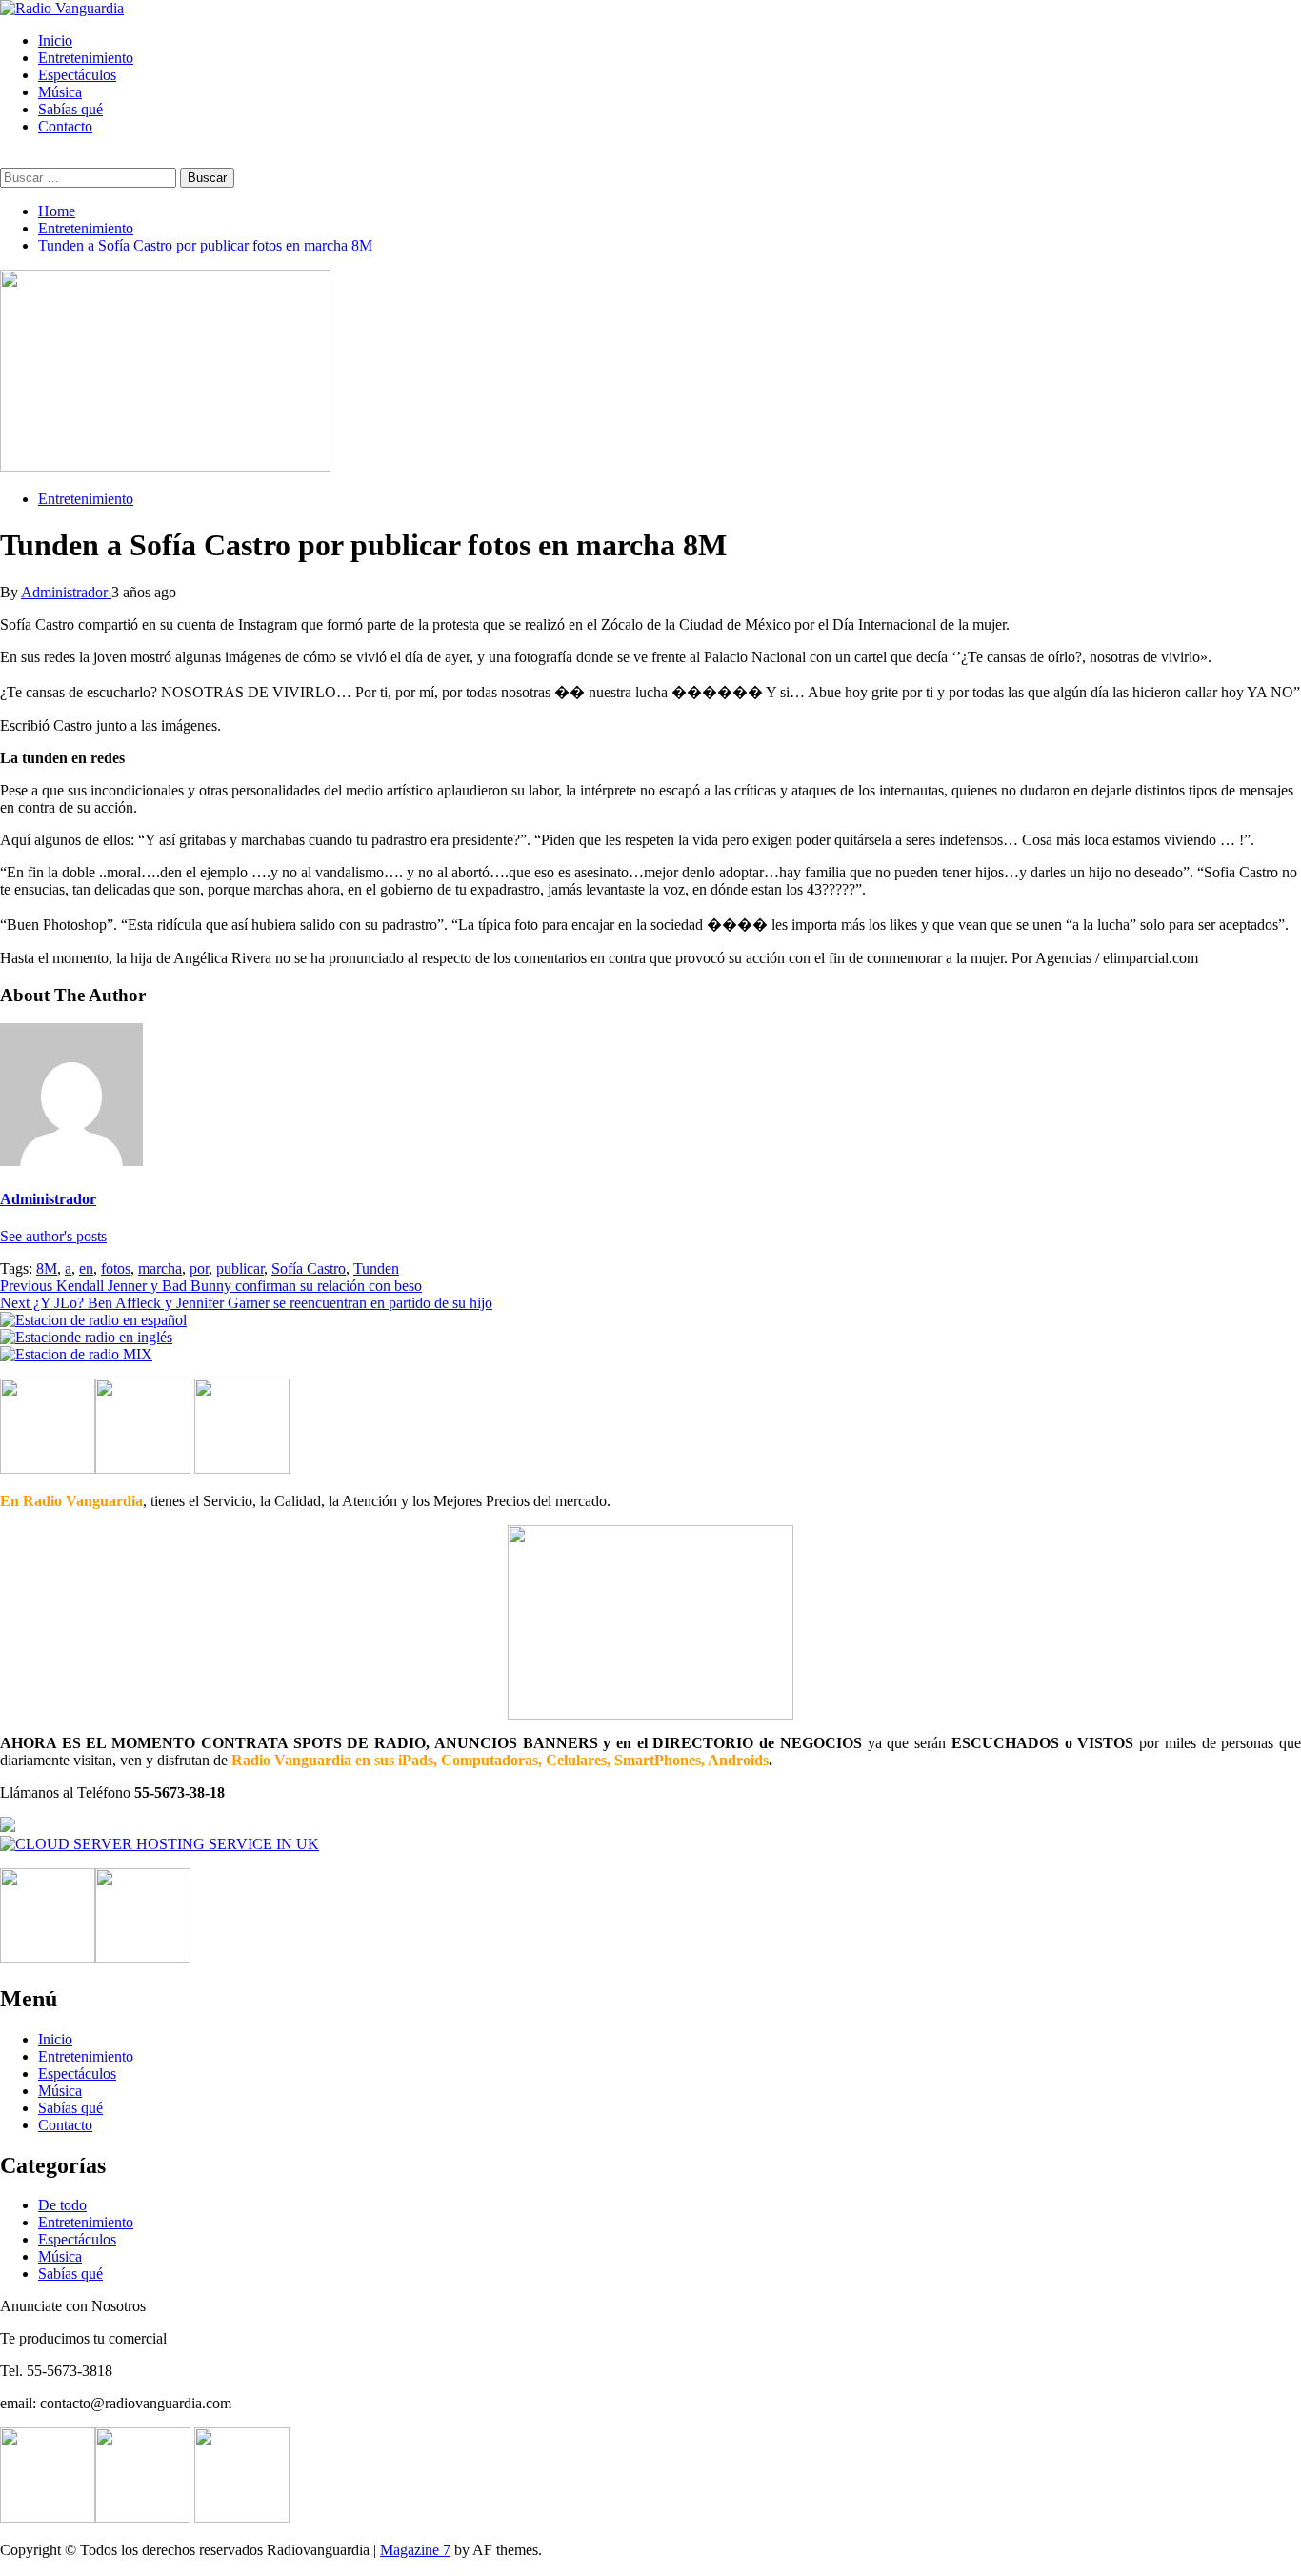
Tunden (376, 1268)
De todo (62, 2205)
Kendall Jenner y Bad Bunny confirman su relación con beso (211, 1286)
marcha (160, 1268)
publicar (240, 1268)
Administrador (66, 592)
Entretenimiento (86, 58)
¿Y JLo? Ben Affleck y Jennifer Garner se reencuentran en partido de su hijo (246, 1303)
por (199, 1268)
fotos (116, 1268)
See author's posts (53, 1236)
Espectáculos (77, 75)
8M (47, 1268)
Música (60, 92)
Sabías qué (70, 109)
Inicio (55, 40)
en (86, 1268)
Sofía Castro (309, 1268)
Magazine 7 (415, 2550)
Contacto (65, 126)
